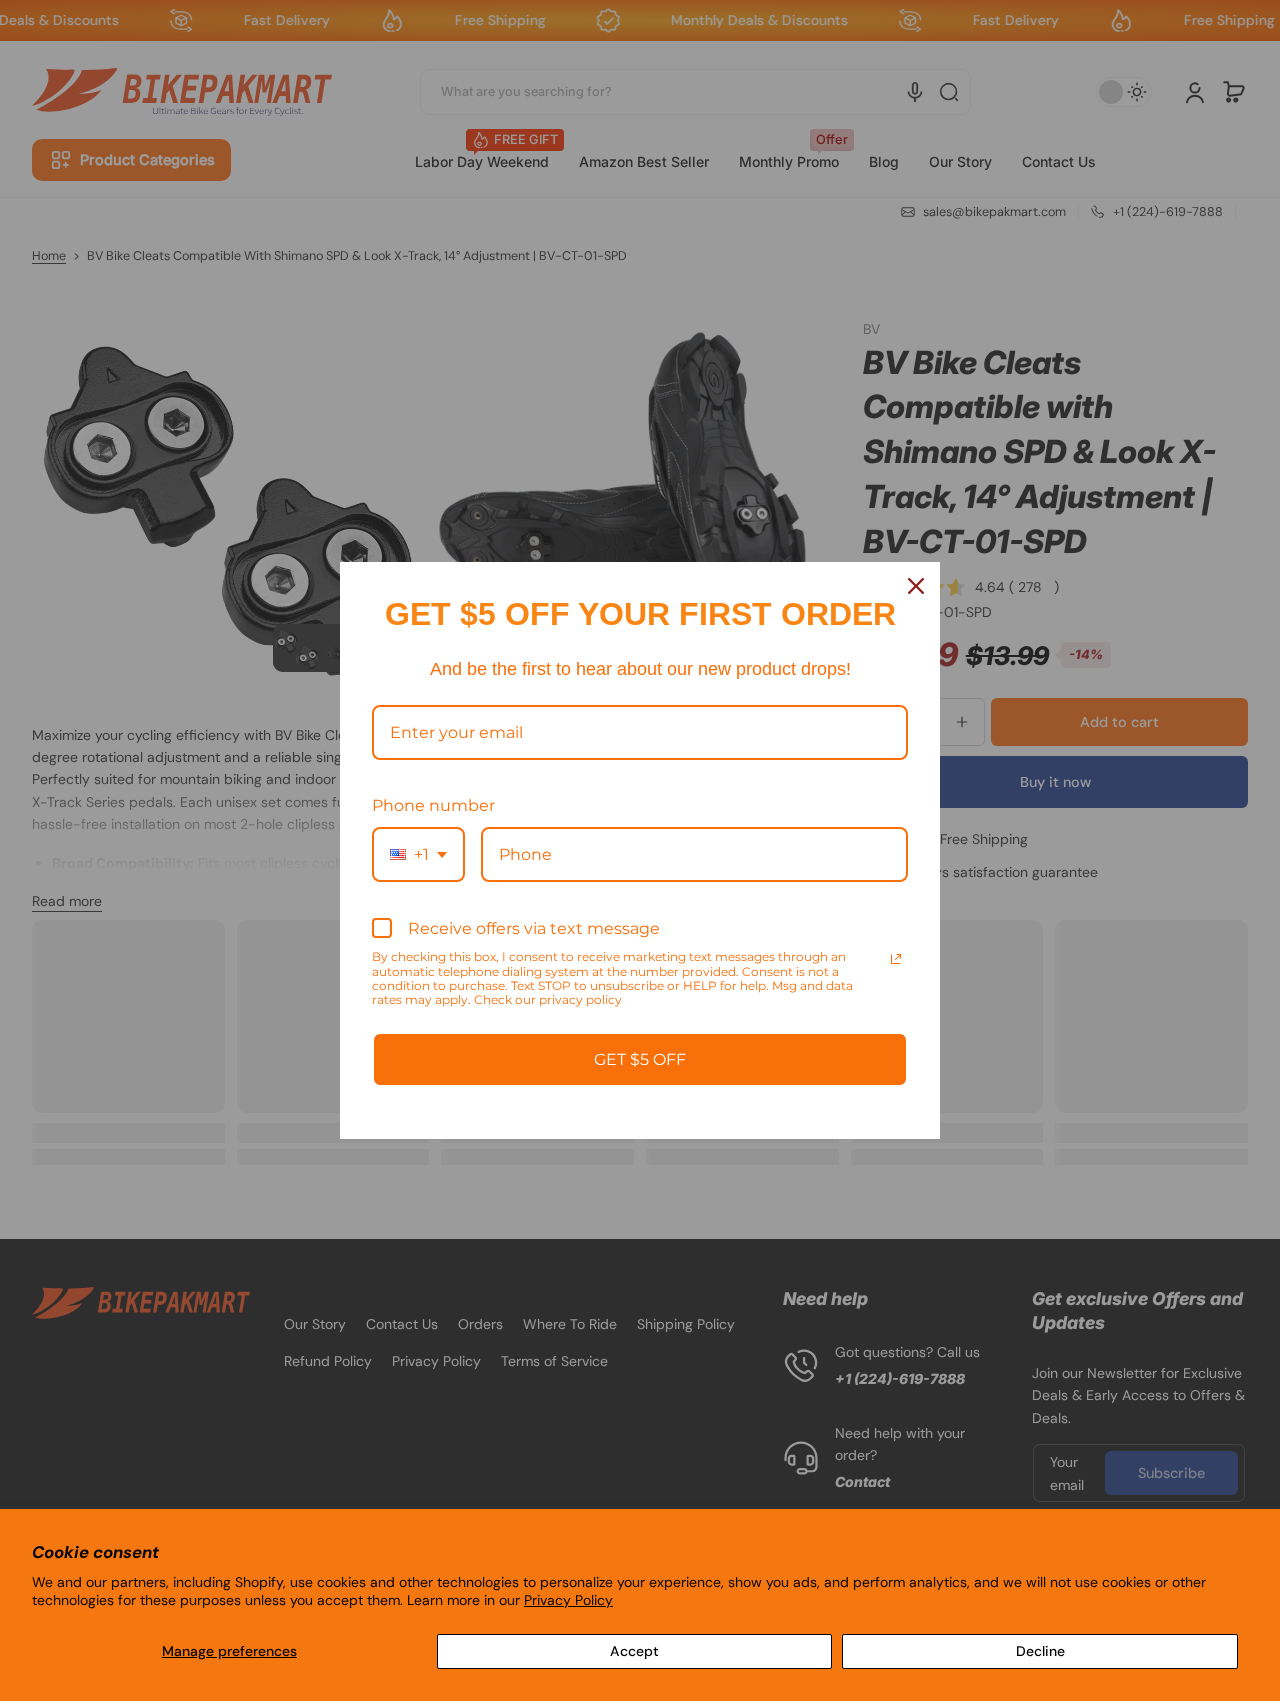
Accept (634, 1651)
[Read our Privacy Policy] (896, 959)
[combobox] (418, 854)
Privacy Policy (568, 1600)
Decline (1040, 1651)
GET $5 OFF (640, 1059)
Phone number (433, 805)
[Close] (916, 586)
